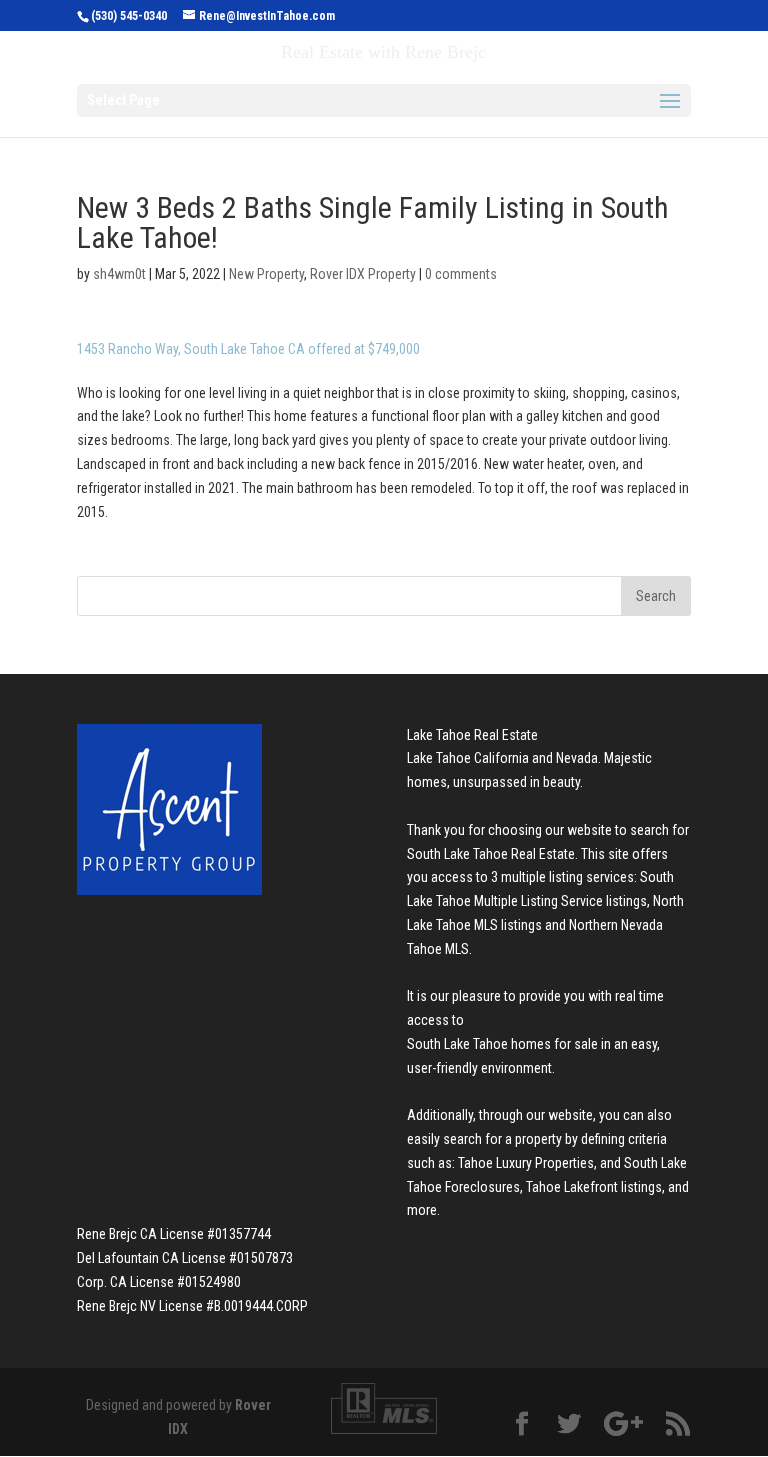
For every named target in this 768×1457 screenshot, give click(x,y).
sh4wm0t (119, 274)
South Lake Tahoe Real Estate (491, 854)
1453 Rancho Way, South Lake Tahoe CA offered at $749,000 (248, 349)
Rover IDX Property (363, 274)
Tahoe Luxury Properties (526, 1163)
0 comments (461, 274)
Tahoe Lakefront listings (594, 1187)
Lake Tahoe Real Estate (472, 735)
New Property (266, 274)
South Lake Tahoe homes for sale (502, 1044)
